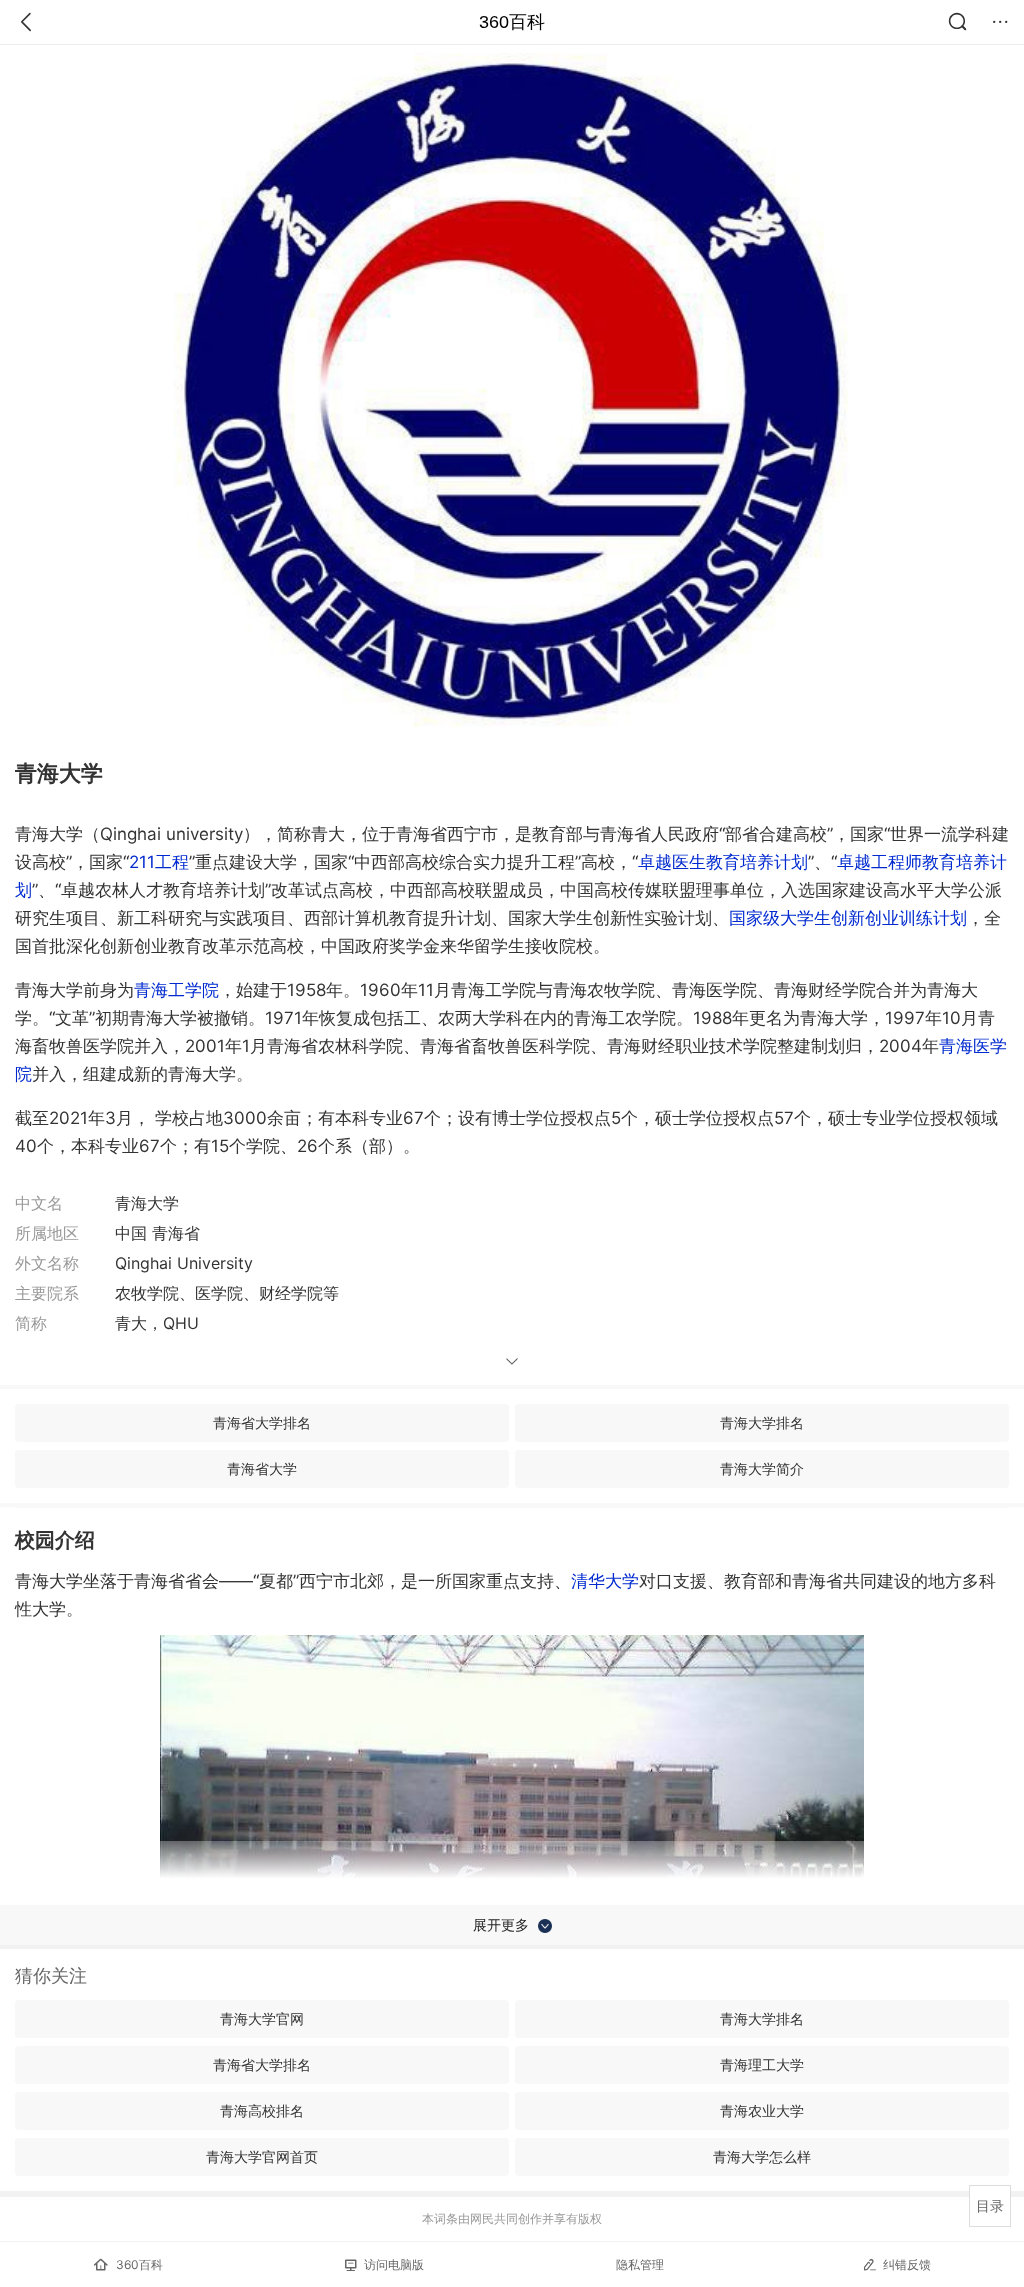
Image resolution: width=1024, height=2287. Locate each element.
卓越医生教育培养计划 (723, 862)
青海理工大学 (762, 2064)
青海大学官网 (262, 2018)
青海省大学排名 (262, 1422)
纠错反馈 (907, 2264)
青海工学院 (176, 990)
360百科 (512, 22)
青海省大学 (262, 1468)
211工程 (159, 862)
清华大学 (605, 1581)
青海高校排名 (262, 2110)
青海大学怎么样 (762, 2156)
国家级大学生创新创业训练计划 (848, 918)
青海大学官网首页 (262, 2156)
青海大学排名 (762, 1422)
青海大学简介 (762, 1468)
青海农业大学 (762, 2110)
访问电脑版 (394, 2264)
